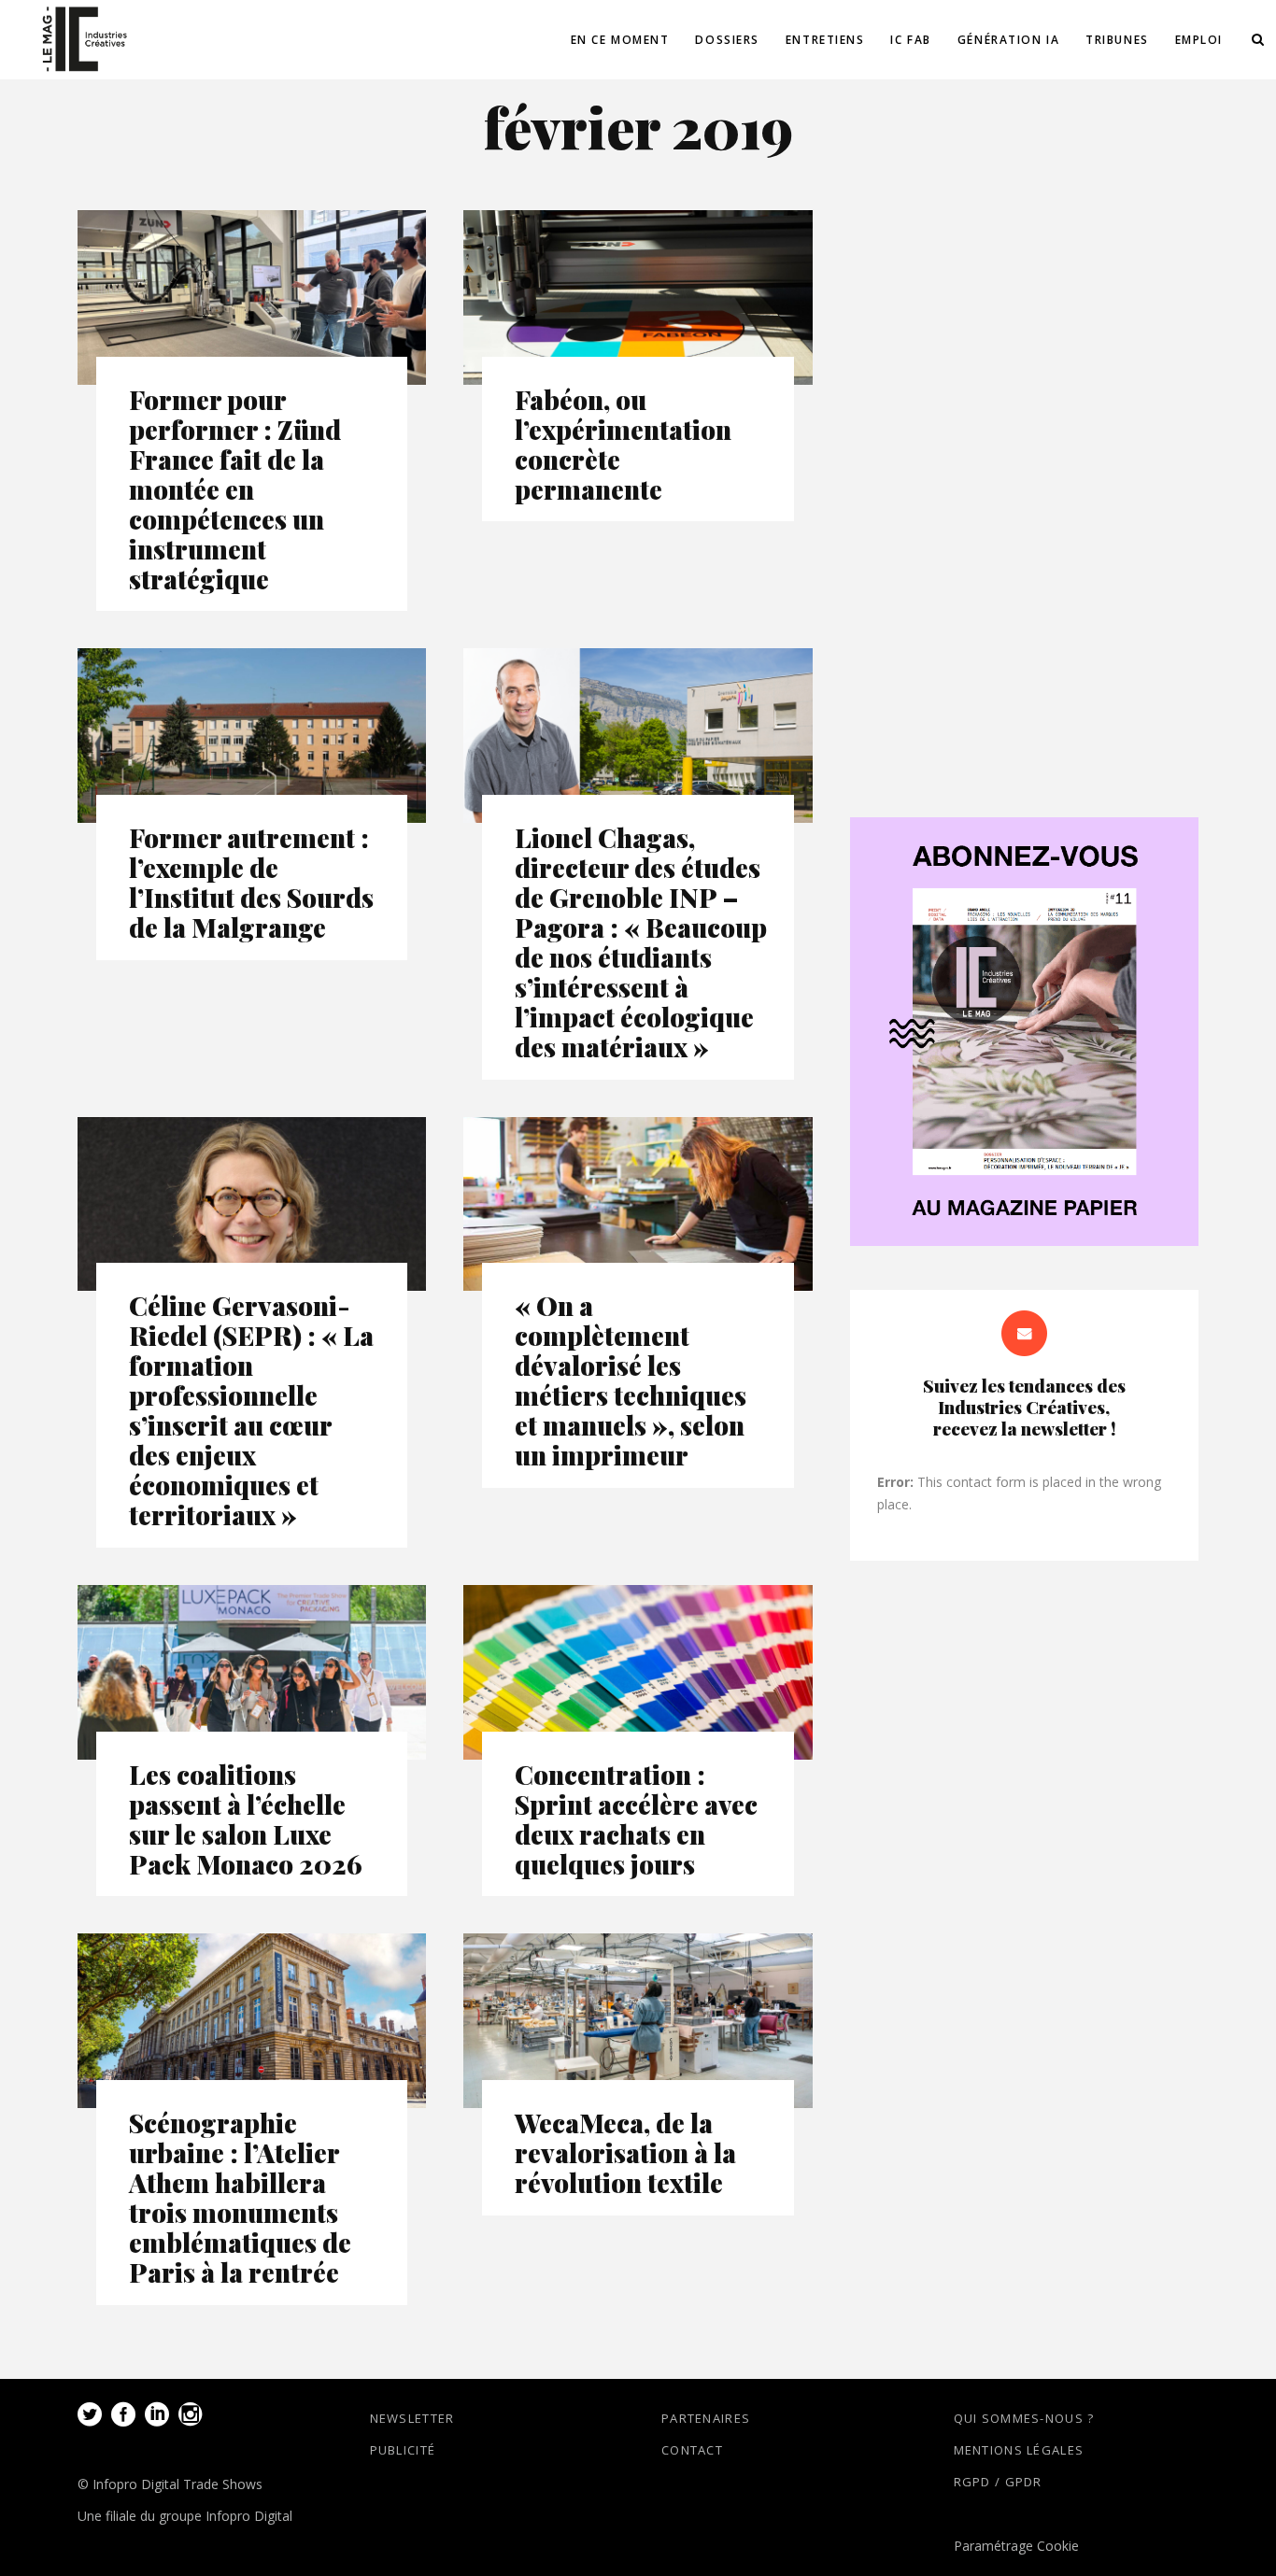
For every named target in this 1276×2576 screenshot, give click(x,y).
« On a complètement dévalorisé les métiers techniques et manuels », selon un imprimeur (631, 1380)
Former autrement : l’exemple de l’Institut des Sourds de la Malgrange (251, 882)
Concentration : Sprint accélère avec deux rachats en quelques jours (636, 1819)
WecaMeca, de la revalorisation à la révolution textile (625, 2152)
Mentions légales (1019, 2450)
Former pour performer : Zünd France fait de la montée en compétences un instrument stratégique (235, 489)
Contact (692, 2450)
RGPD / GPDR (998, 2482)
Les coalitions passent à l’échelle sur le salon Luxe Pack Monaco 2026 (246, 1819)
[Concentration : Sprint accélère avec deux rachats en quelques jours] (638, 1672)
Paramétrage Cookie (1016, 2546)
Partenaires (706, 2418)
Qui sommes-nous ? (1024, 2418)
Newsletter (412, 2418)
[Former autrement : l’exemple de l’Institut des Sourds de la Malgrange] (252, 736)
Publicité (403, 2450)
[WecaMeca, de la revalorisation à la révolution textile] (638, 2021)
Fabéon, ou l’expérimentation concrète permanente (623, 444)
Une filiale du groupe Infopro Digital (185, 2516)
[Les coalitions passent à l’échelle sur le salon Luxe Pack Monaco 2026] (252, 1672)
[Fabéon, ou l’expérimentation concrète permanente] (638, 297)
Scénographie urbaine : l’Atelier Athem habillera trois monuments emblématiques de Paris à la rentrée (240, 2197)
